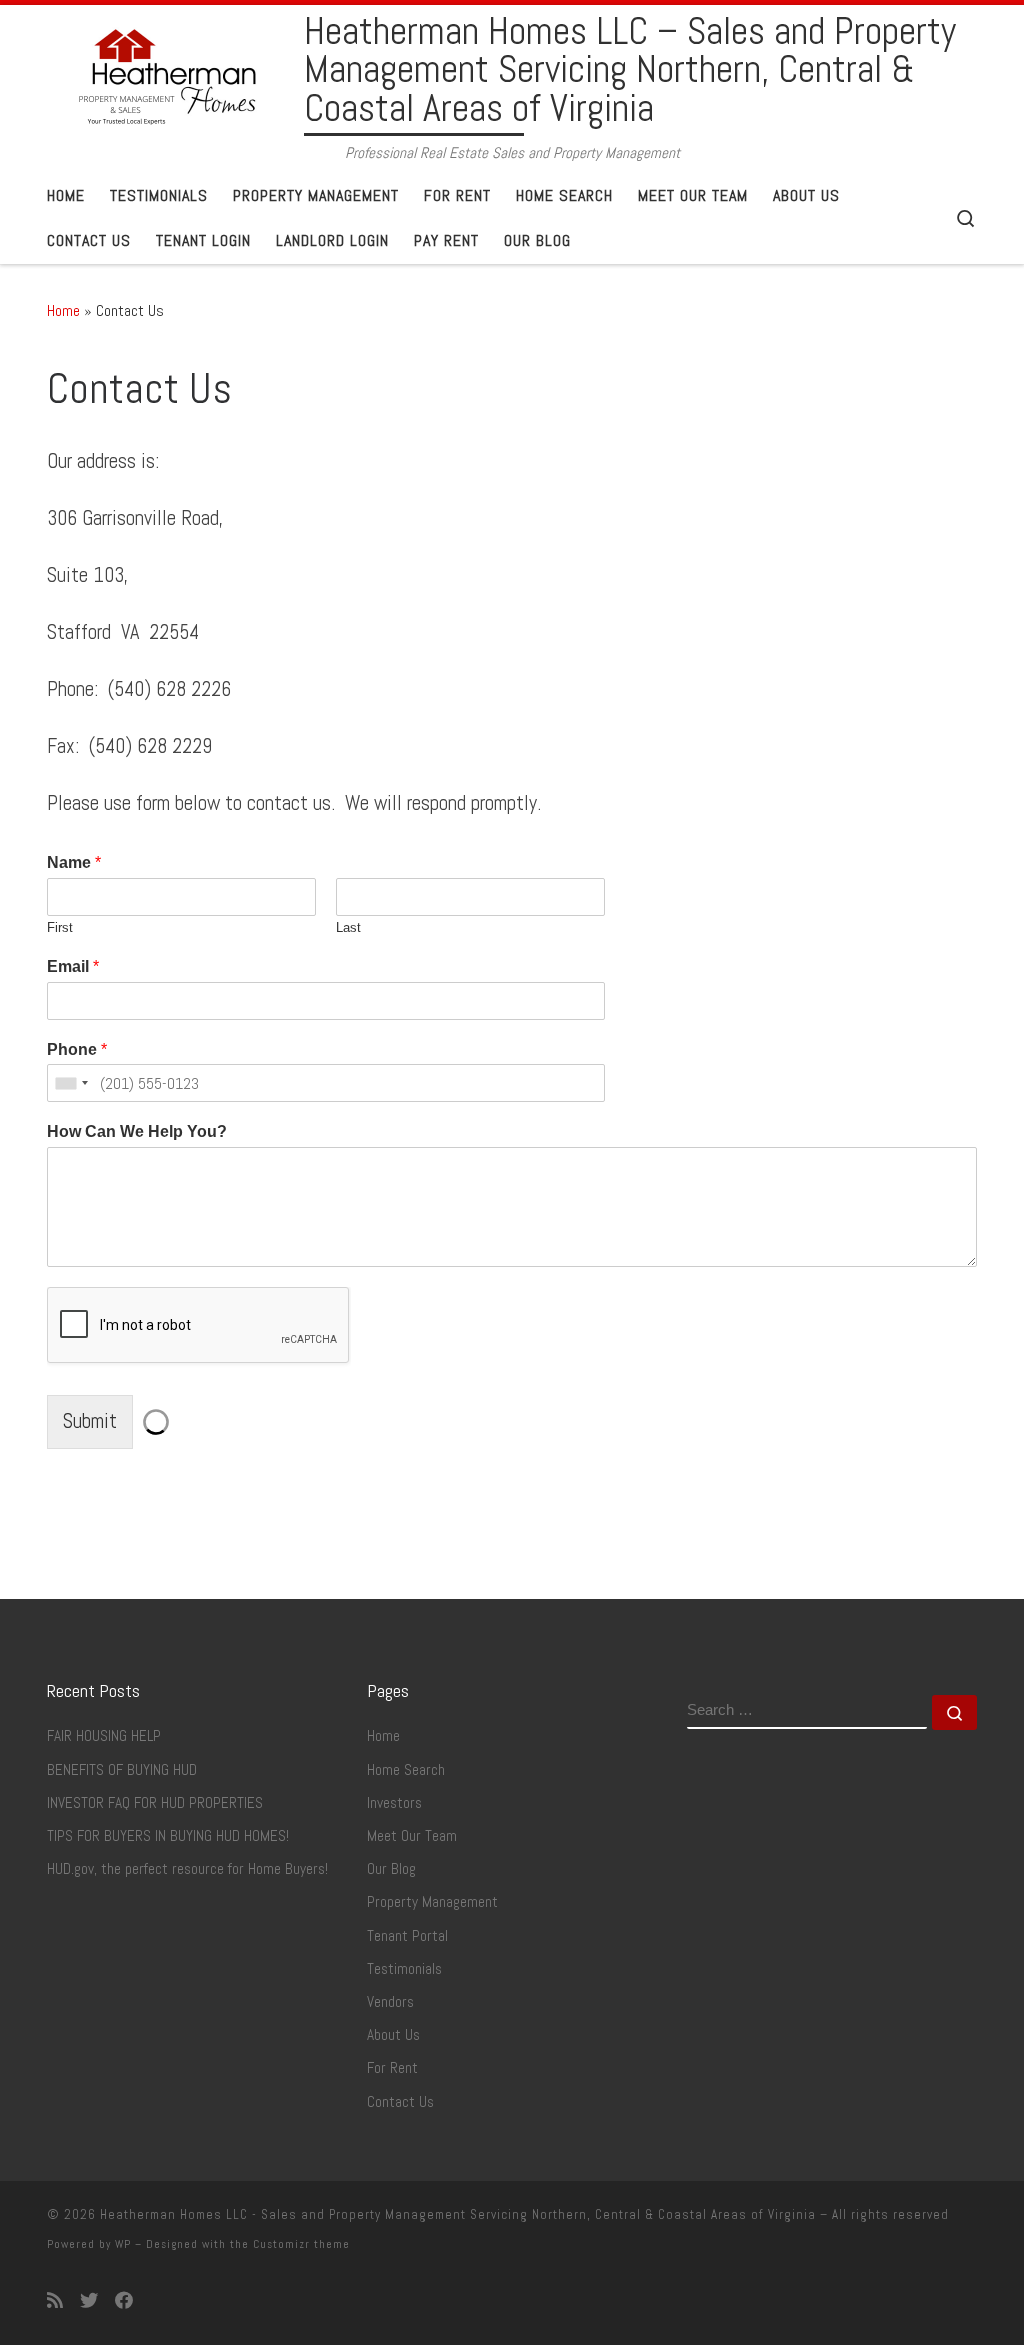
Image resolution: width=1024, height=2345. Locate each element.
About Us (393, 2035)
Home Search (406, 1770)
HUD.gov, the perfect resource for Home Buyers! (187, 1869)
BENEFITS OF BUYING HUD (122, 1770)
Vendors (390, 2002)
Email (73, 966)
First (60, 927)
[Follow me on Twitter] (89, 2301)
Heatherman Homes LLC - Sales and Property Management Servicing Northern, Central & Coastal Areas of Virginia (458, 2214)
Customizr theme (301, 2244)
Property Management (432, 1902)
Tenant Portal (407, 1936)
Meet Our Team (412, 1836)
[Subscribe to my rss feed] (55, 2301)
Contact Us (400, 2102)
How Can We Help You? (137, 1131)
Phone (77, 1049)
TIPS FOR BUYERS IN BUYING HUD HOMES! (168, 1836)
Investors (394, 1803)
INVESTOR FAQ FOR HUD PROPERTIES (155, 1803)
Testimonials (404, 1969)
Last (348, 927)
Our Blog (391, 1869)
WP (123, 2244)
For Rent (392, 2068)
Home (63, 310)
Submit (90, 1421)
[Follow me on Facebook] (124, 2301)
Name (74, 862)
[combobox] (71, 1083)
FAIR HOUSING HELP (104, 1736)
